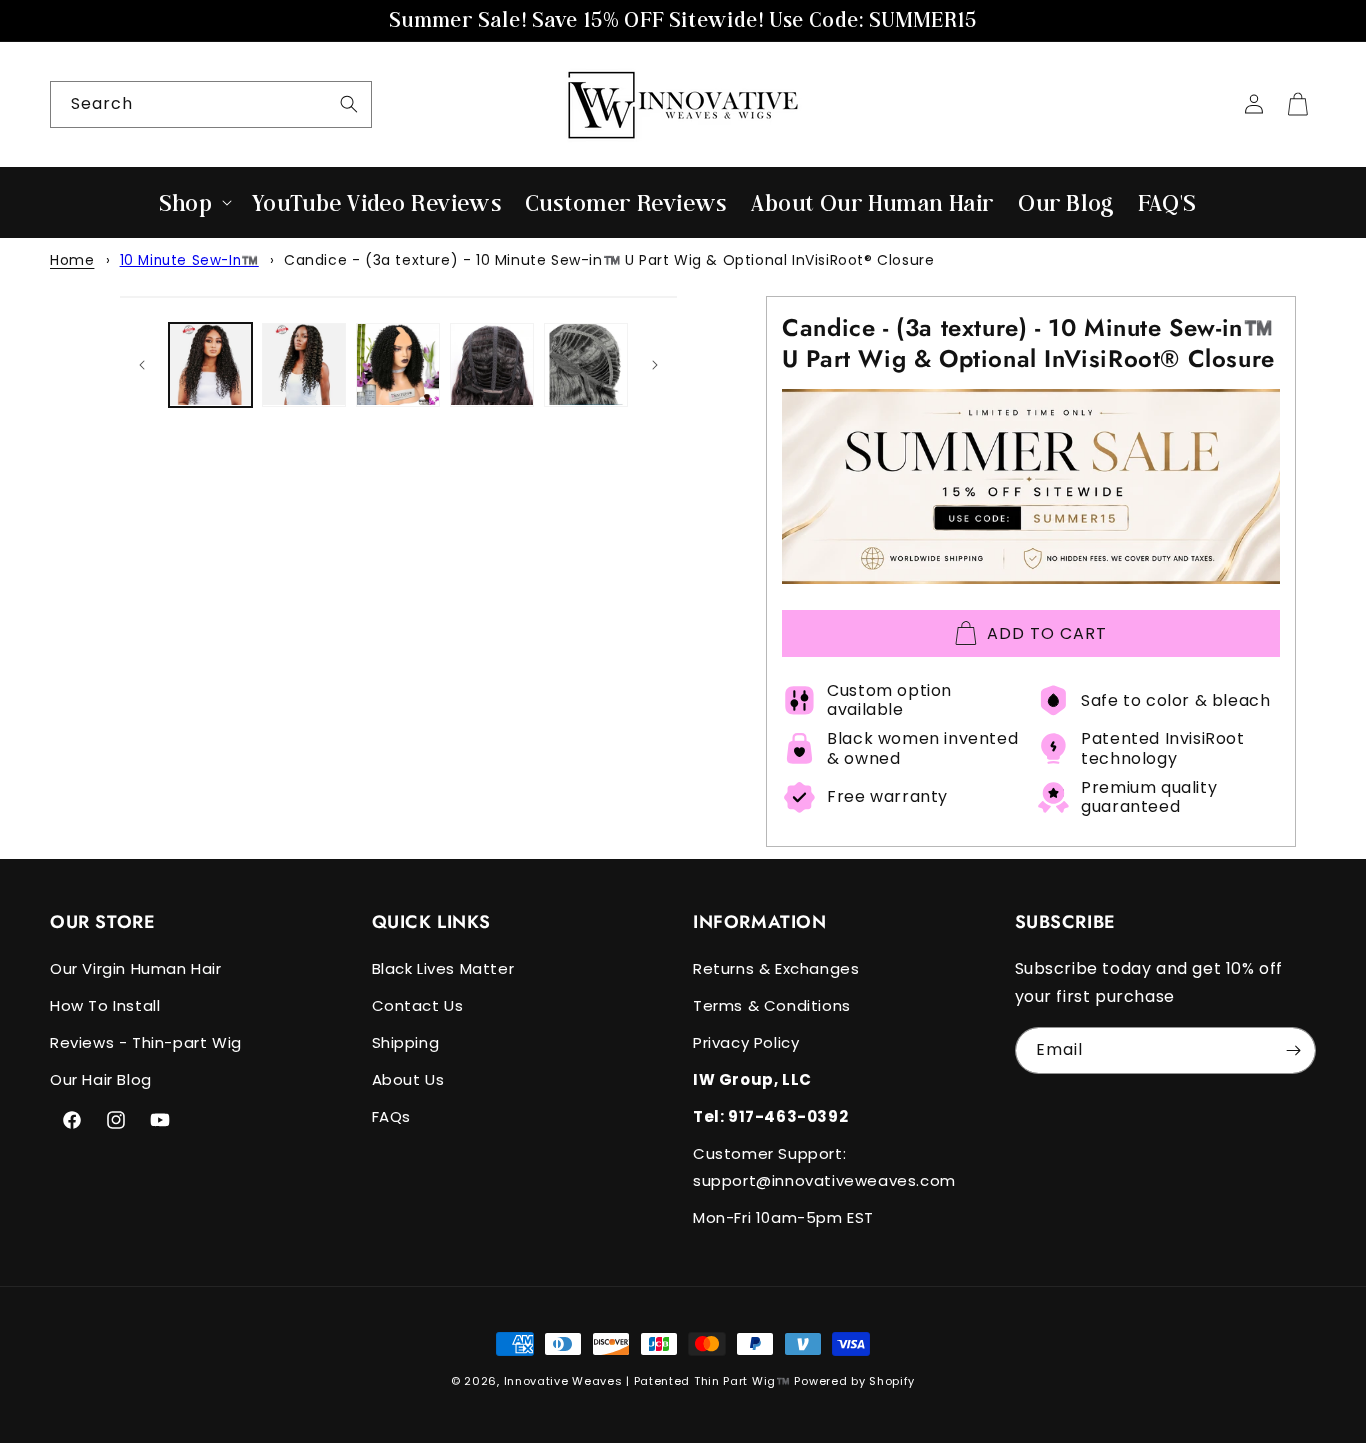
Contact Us (418, 1005)
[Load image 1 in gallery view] (211, 365)
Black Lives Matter (443, 968)
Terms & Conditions (772, 1005)
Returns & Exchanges (776, 968)
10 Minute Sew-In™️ (189, 260)
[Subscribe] (1293, 1050)
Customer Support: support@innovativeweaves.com (824, 1167)
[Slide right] (655, 365)
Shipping (406, 1042)
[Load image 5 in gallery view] (586, 365)
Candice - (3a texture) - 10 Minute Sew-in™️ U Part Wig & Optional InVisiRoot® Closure (609, 260)
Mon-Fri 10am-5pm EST (783, 1217)
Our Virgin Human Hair (136, 968)
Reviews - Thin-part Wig (146, 1042)
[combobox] (211, 104)
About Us (408, 1079)
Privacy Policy (746, 1042)
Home (72, 260)
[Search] (349, 104)
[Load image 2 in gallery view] (304, 365)
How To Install (105, 1005)
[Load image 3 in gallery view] (398, 365)
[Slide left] (142, 365)
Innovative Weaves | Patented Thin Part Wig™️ (647, 1381)
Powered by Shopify (854, 1381)
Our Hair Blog (101, 1079)
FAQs (391, 1116)
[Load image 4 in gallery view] (492, 365)
